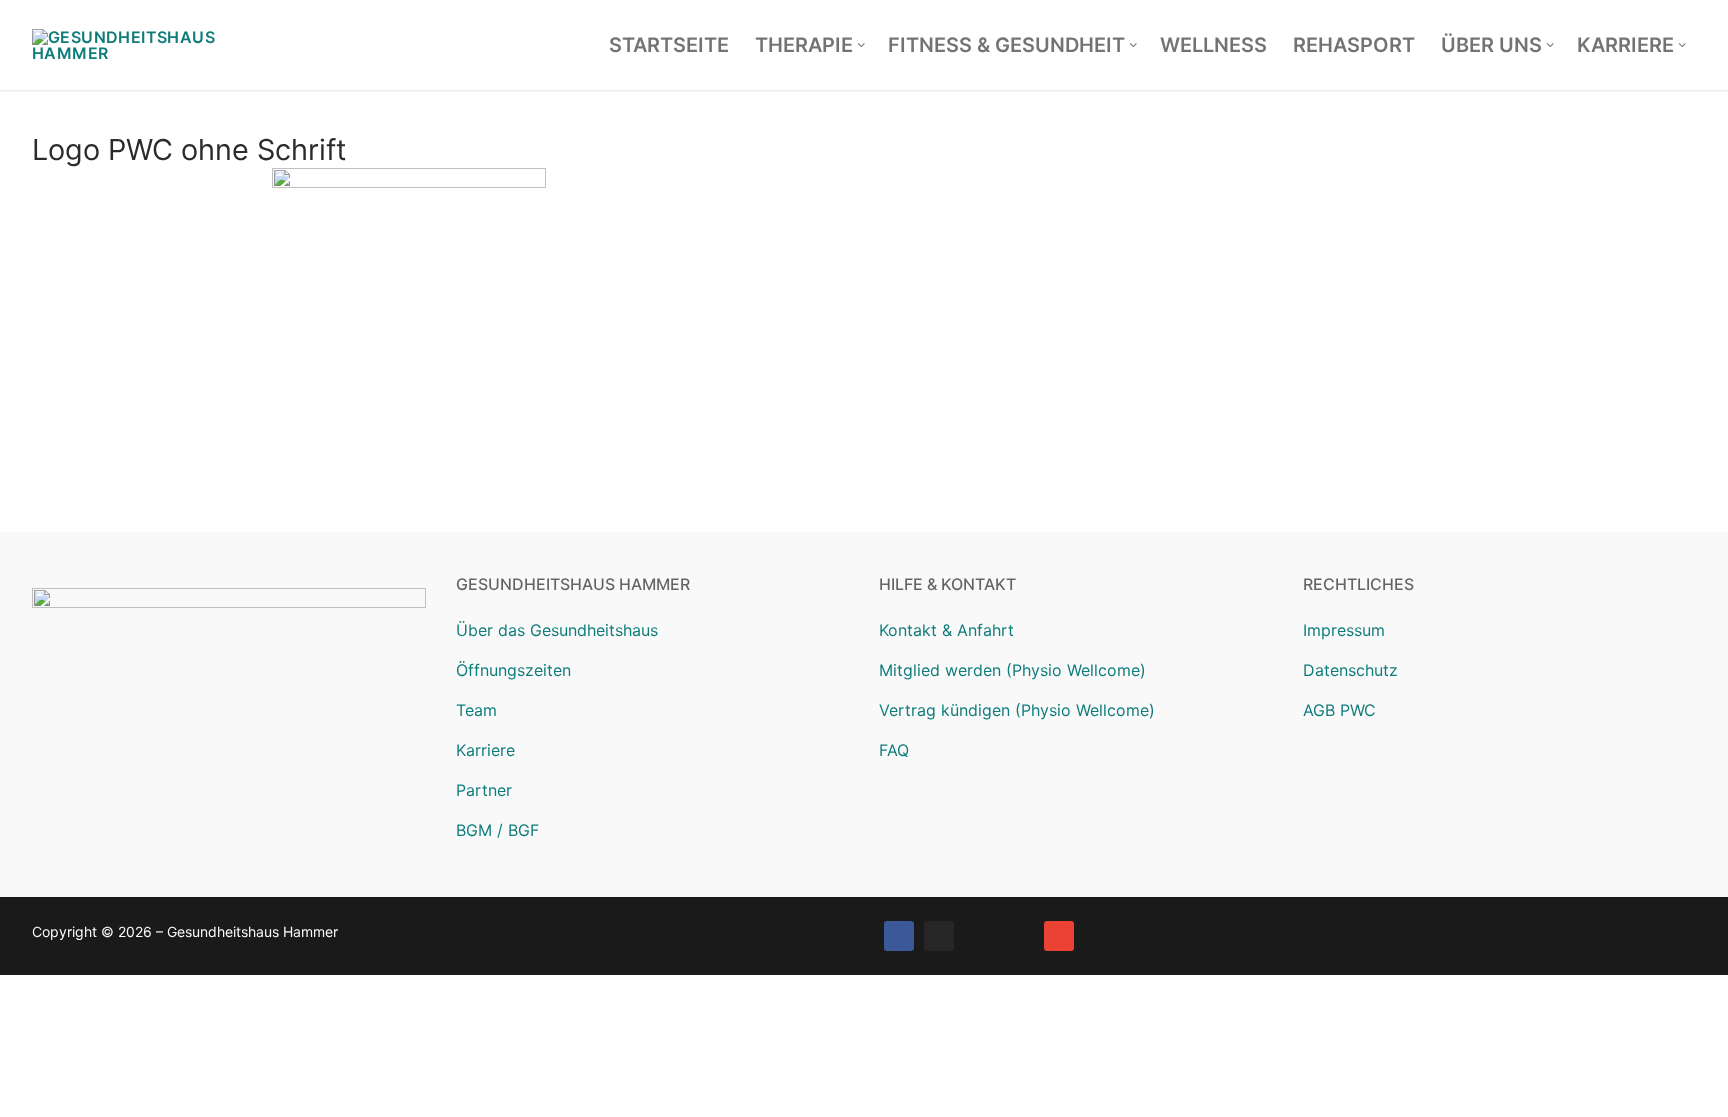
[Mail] (1059, 936)
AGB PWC (1339, 710)
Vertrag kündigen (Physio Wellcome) (1017, 710)
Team (476, 710)
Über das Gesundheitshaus (557, 630)
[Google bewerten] (979, 936)
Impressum (1344, 630)
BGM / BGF (497, 830)
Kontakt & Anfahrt (946, 630)
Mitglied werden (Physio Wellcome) (1012, 670)
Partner (484, 790)
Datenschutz (1350, 670)
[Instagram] (939, 936)
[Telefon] (1019, 936)
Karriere (485, 750)
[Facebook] (899, 936)
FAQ (894, 750)
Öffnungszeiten (513, 670)
